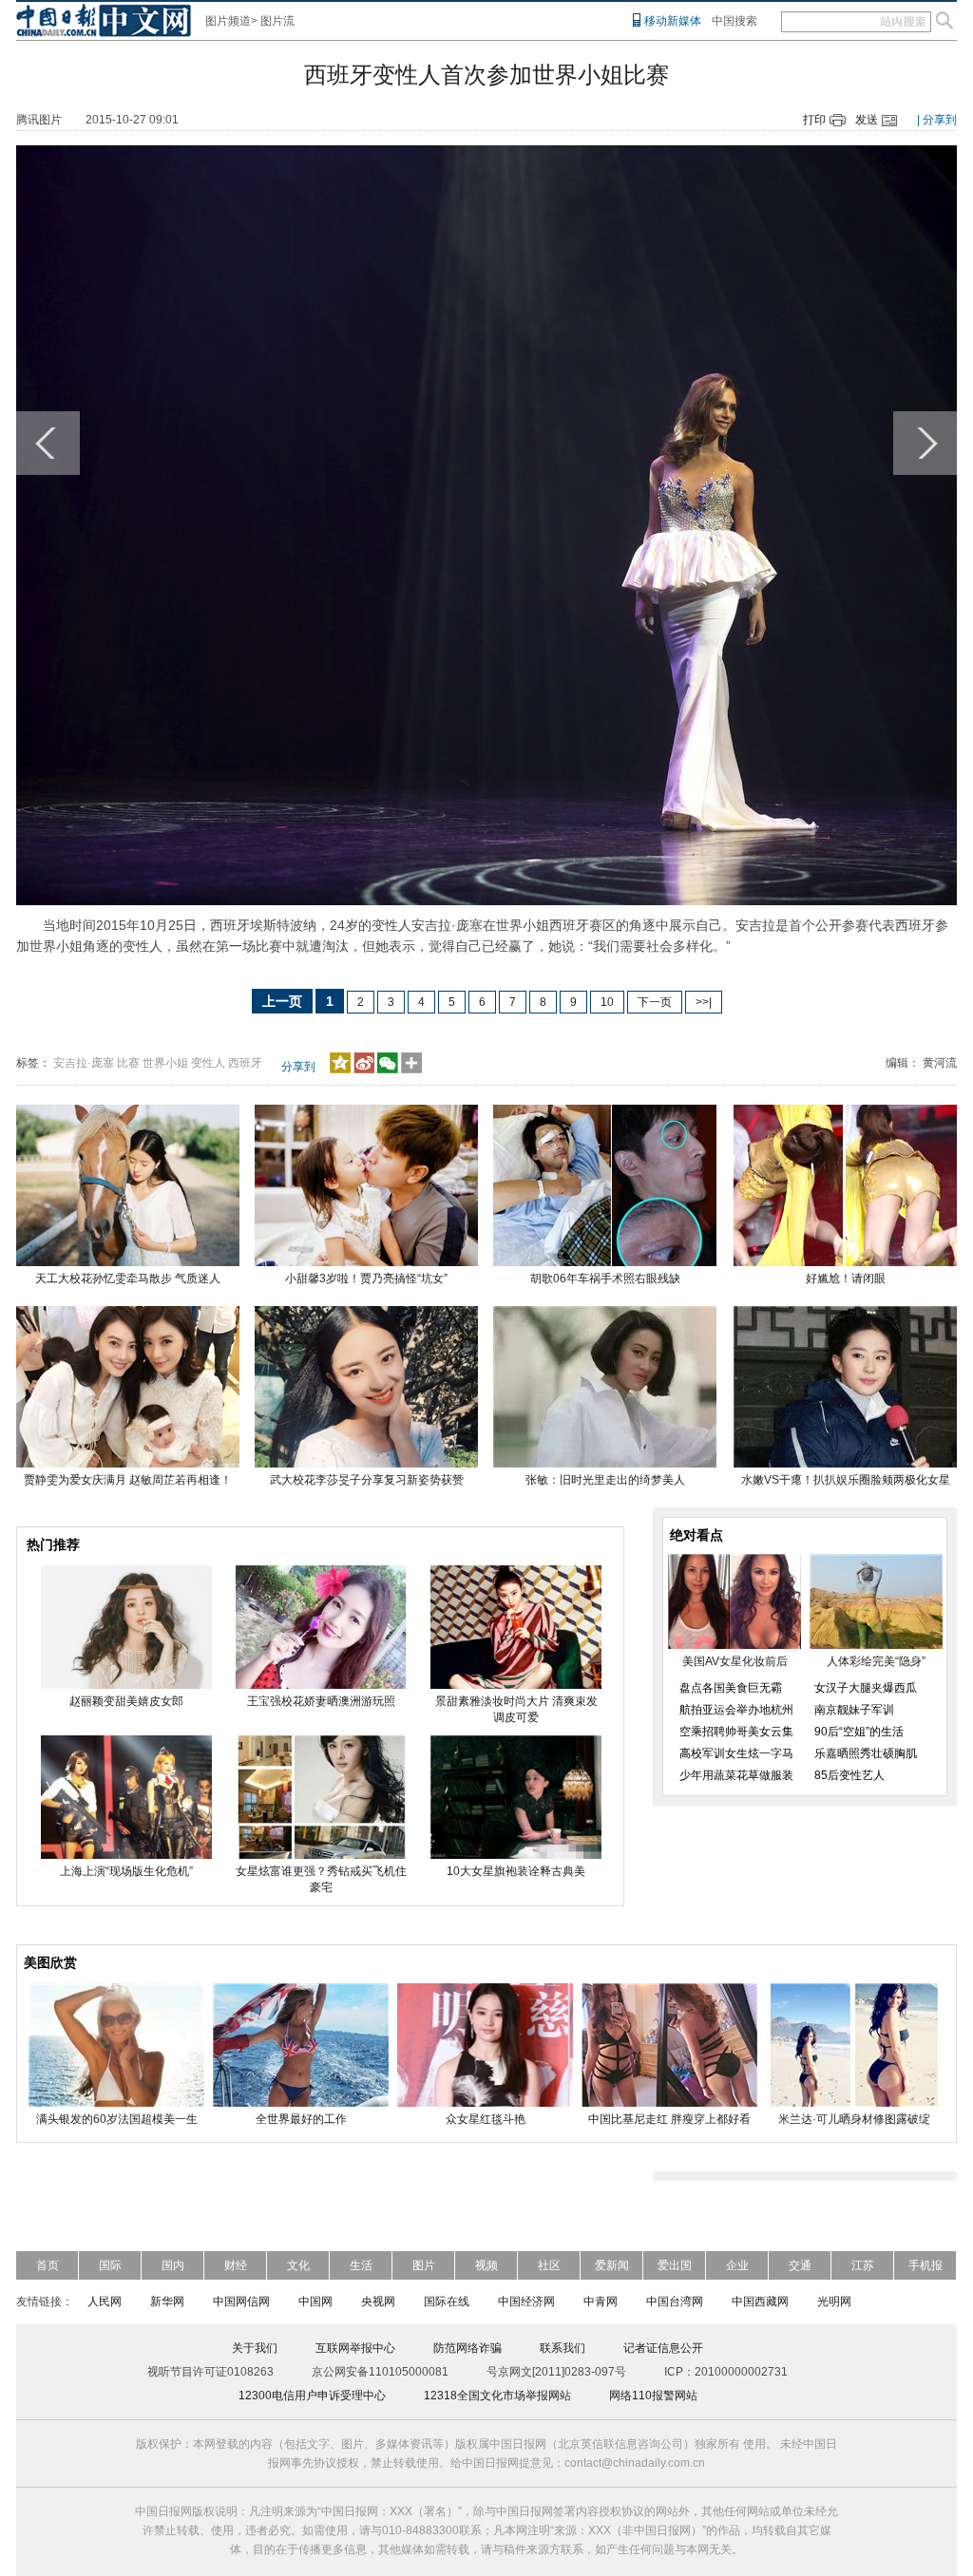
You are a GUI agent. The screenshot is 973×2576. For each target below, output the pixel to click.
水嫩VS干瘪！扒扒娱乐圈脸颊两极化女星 (846, 1480)
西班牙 (245, 1063)
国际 (110, 2265)
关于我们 (255, 2348)
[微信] (388, 1070)
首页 (48, 2265)
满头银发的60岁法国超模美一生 (117, 2119)
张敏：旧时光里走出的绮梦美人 (605, 1480)
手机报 (925, 2265)
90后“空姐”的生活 (859, 1732)
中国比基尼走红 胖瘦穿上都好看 (669, 2119)
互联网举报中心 (355, 2348)
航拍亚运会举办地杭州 (736, 1710)
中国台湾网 (675, 2301)
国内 (173, 2265)
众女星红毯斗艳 (486, 2119)
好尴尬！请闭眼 (846, 1279)
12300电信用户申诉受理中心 (312, 2396)
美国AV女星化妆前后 (735, 1661)
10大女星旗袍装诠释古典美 (516, 1871)
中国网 (315, 2301)
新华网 (167, 2301)
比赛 (128, 1063)
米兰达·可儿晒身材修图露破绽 (854, 2119)
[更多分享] (412, 1070)
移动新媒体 (673, 21)
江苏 (863, 2265)
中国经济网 (526, 2301)
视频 (486, 2265)
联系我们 (563, 2348)
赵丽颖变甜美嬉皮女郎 (126, 1701)
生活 (361, 2265)
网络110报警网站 (653, 2396)
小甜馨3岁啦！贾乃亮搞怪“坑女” (366, 1279)
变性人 (208, 1063)
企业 (737, 2265)
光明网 (834, 2301)
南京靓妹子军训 (854, 1710)
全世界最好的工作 (301, 2119)
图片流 (277, 21)
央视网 (378, 2301)
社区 (549, 2265)
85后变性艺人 (849, 1775)
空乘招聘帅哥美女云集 (736, 1732)
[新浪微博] (364, 1070)
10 (607, 1002)
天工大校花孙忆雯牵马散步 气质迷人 (128, 1279)
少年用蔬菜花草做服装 (736, 1775)
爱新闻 (612, 2265)
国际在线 (447, 2301)
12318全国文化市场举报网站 (497, 2396)
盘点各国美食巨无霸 (731, 1688)
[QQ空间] (340, 1070)
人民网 (105, 2301)
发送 (867, 120)
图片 (424, 2265)
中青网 (601, 2301)
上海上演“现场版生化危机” (126, 1871)
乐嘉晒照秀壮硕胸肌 (866, 1753)
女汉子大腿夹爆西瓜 (866, 1688)
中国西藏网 (760, 2301)
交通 (800, 2265)
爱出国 (675, 2265)
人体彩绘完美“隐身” (876, 1661)
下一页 (655, 1002)
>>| (704, 1002)
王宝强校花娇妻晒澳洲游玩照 (321, 1701)
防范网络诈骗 (467, 2348)
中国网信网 (241, 2301)
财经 (236, 2265)
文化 (298, 2265)
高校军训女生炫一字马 (736, 1753)
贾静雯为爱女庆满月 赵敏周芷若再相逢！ (128, 1480)
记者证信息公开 (663, 2348)
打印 (814, 120)
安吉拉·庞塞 (84, 1063)
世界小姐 (165, 1063)
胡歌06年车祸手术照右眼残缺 (605, 1279)
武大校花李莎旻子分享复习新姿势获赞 (367, 1480)
